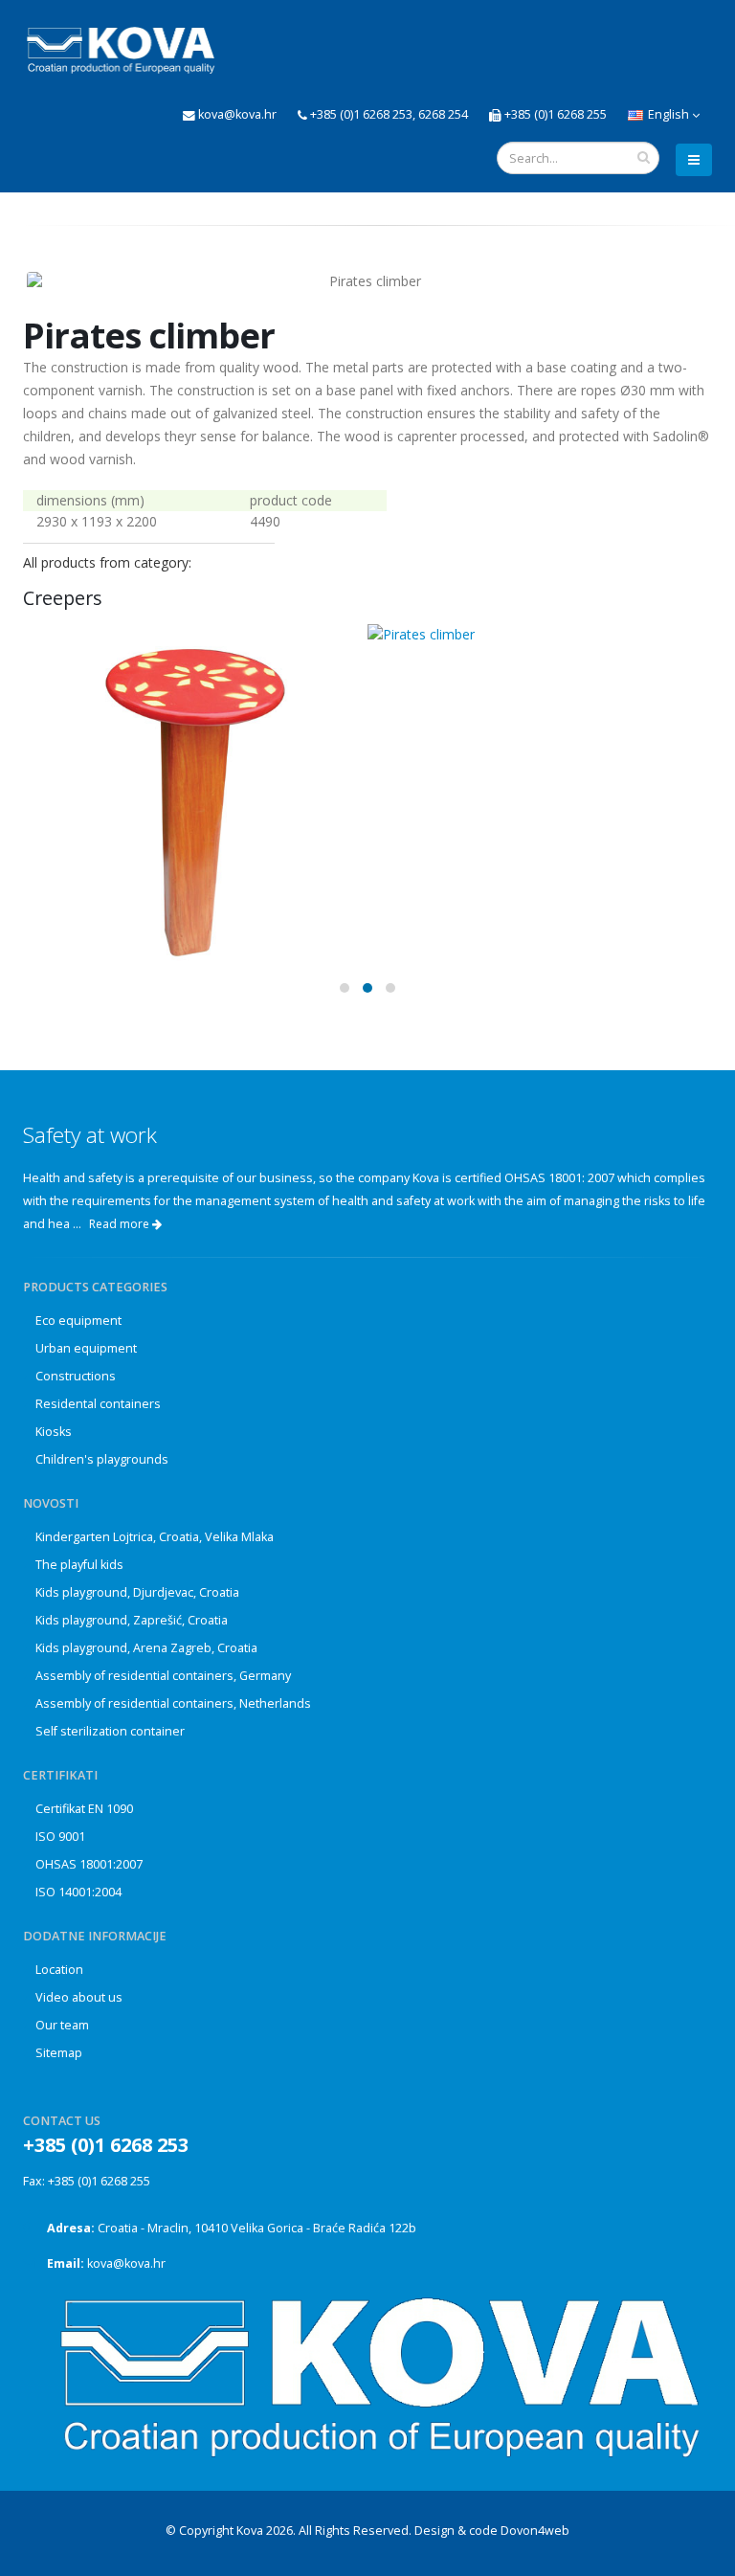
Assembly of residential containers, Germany (163, 1676)
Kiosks (54, 1432)
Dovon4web (535, 2531)
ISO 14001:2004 (78, 1892)
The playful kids (79, 1565)
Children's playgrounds (102, 1459)
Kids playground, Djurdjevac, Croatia (137, 1592)
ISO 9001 (60, 1837)
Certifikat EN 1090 (84, 1809)
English (668, 114)
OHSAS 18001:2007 (89, 1864)
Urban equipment (86, 1348)
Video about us (79, 1997)
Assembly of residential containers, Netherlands (173, 1703)
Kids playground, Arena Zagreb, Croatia (146, 1648)
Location (59, 1970)
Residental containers (98, 1404)
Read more (121, 1224)
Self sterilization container (110, 1731)
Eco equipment (78, 1321)
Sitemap (59, 2053)
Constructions (76, 1376)
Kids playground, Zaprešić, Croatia (132, 1620)
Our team (62, 2025)
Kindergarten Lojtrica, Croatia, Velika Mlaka (155, 1537)
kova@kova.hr (126, 2263)
